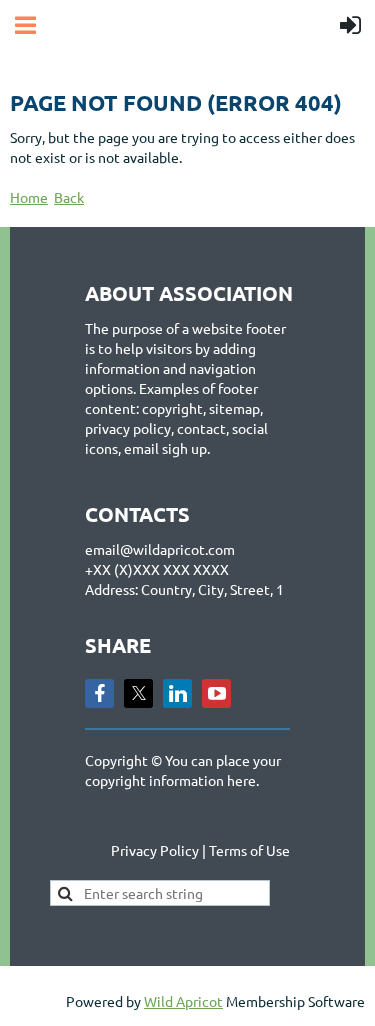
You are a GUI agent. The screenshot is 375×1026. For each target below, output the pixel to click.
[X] (138, 693)
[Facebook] (99, 693)
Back (69, 197)
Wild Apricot (183, 1001)
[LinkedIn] (177, 693)
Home (29, 197)
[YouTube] (216, 693)
